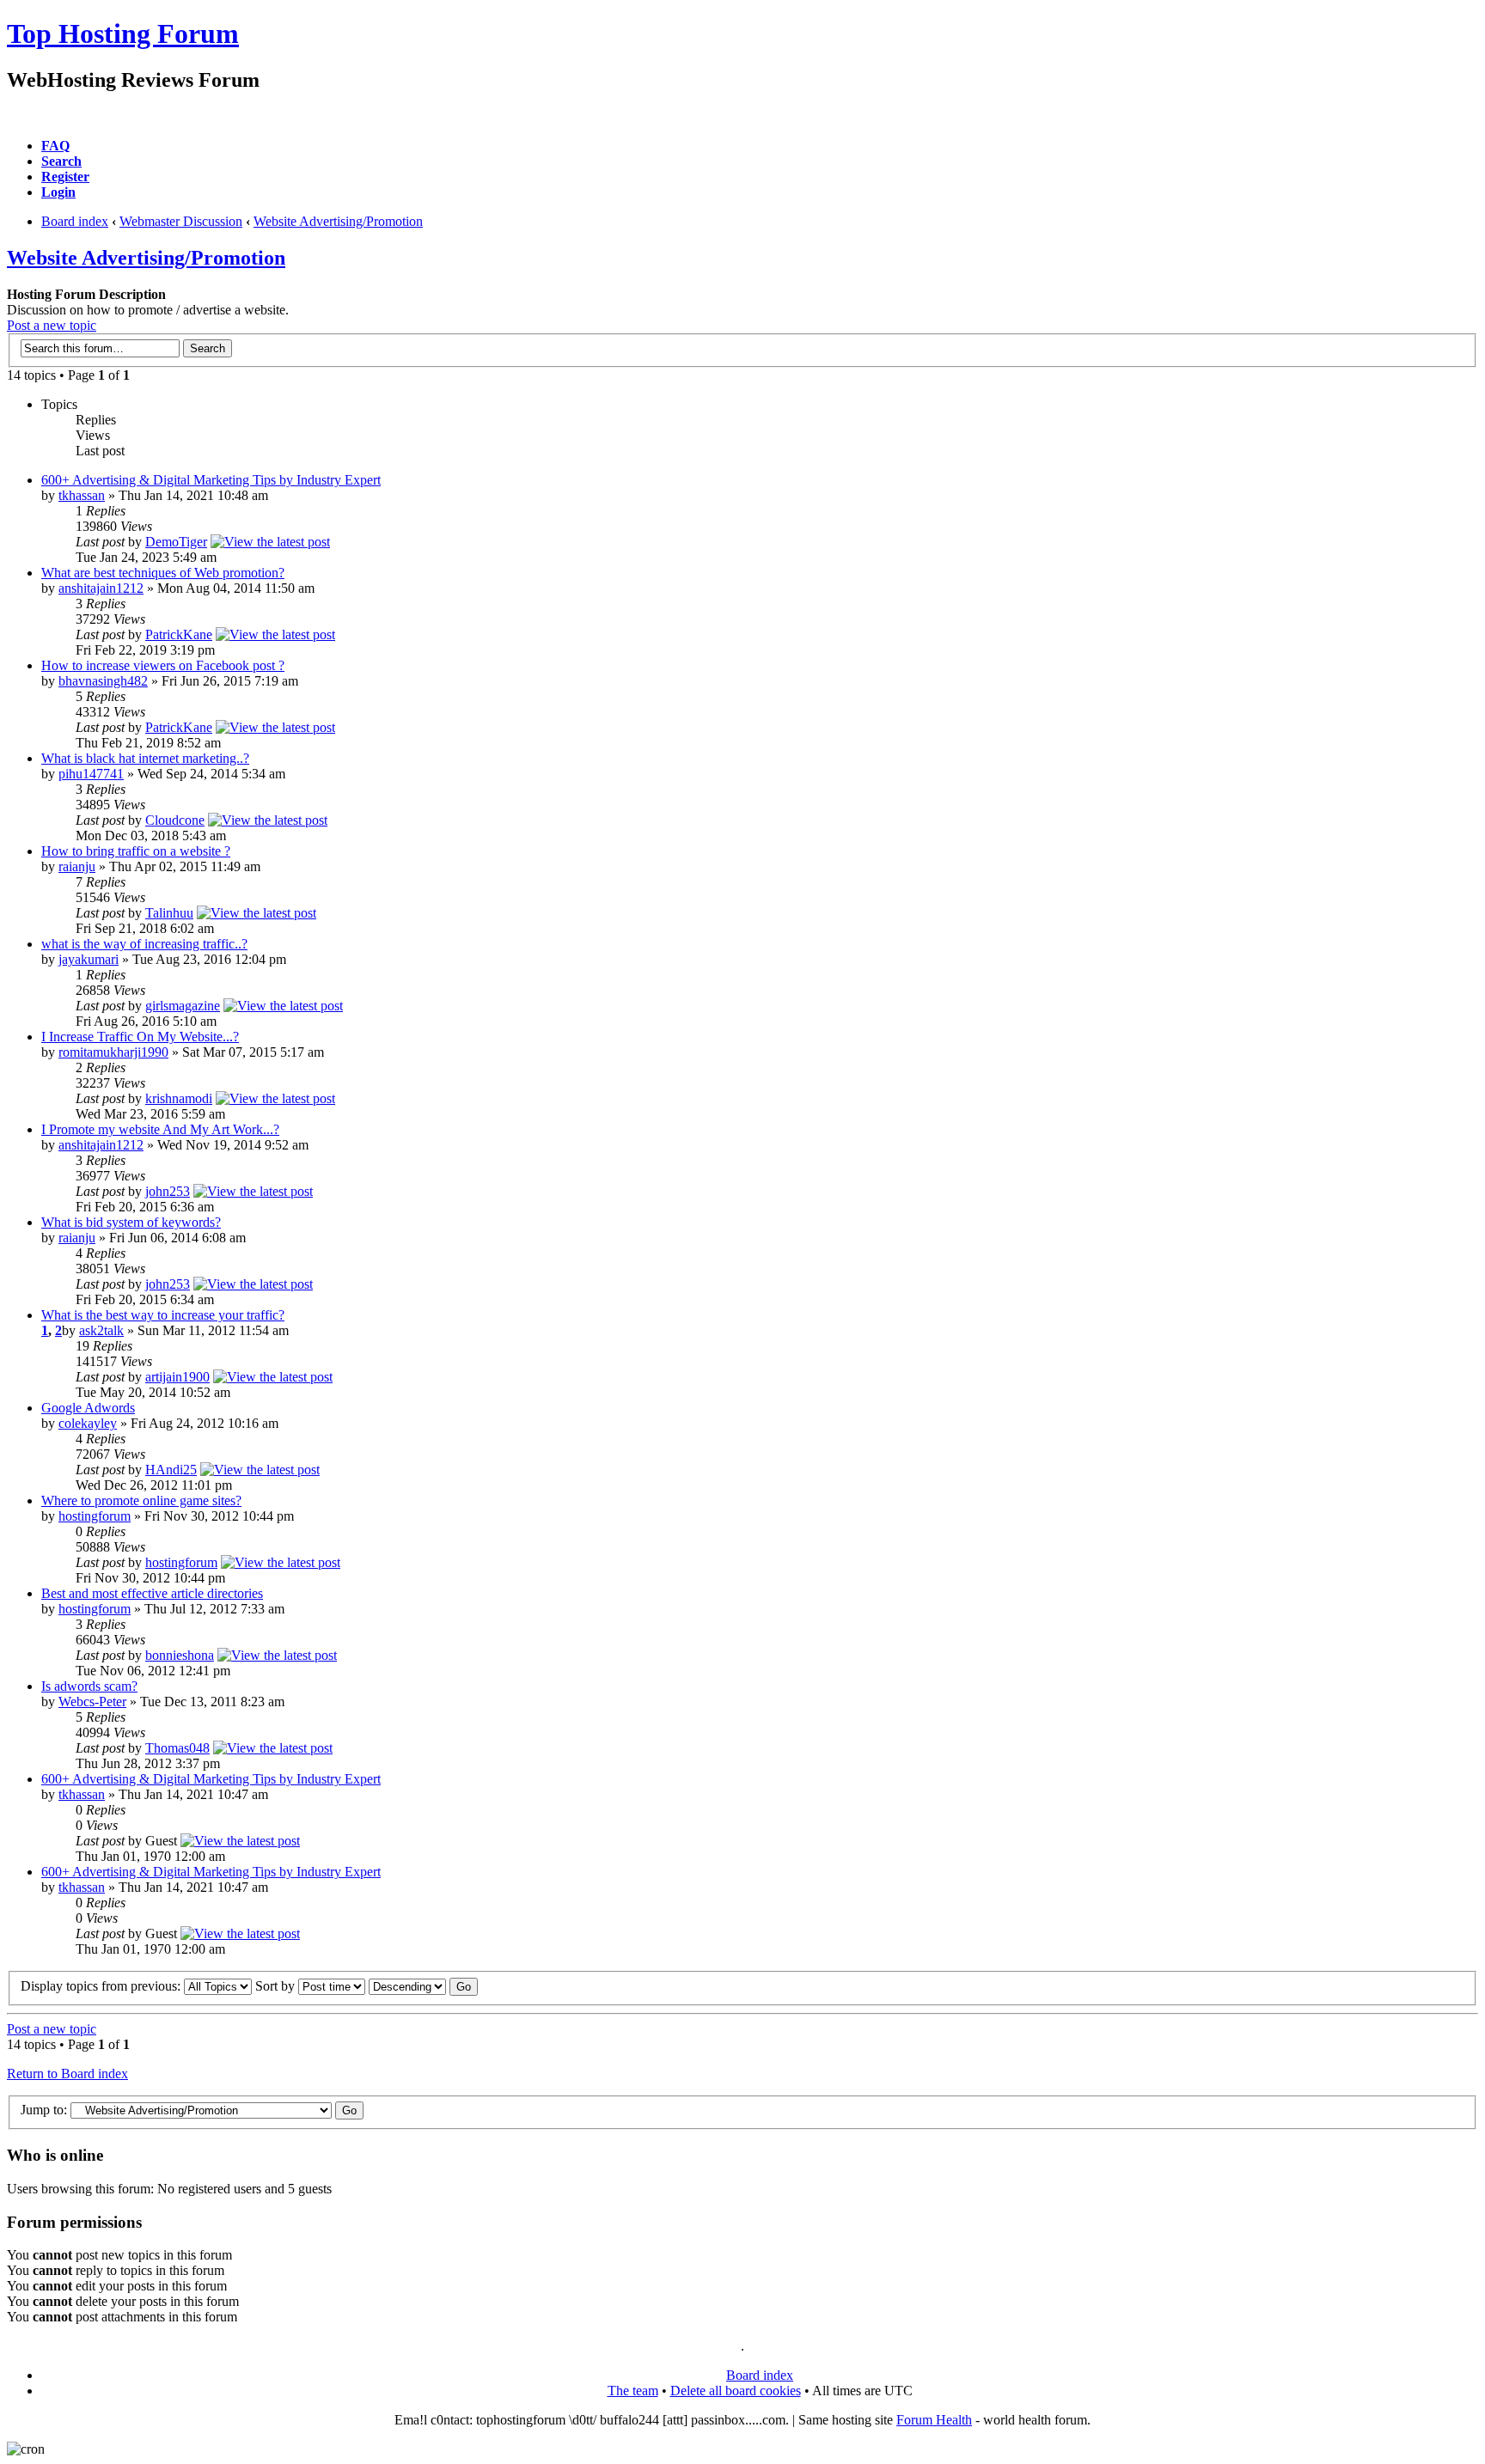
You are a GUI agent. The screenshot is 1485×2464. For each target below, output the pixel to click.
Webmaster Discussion (181, 221)
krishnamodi (179, 1098)
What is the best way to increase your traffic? (163, 1315)
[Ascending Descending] (423, 1986)
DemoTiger (176, 542)
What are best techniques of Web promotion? (163, 573)
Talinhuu (169, 913)
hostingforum (95, 1516)
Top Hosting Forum (123, 34)
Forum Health (934, 2420)
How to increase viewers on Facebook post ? (163, 665)
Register (65, 177)
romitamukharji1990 (113, 1052)
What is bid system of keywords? (131, 1222)
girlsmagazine (183, 1006)
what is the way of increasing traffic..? (144, 944)
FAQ (55, 146)
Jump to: (44, 2110)
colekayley (88, 1423)
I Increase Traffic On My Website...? (140, 1037)
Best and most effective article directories (152, 1593)
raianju (77, 866)
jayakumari (89, 959)
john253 (168, 1191)
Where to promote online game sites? (141, 1500)
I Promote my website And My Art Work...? (160, 1129)
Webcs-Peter (92, 1702)
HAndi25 (171, 1470)
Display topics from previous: (102, 1986)
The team (633, 2391)
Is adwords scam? (89, 1686)
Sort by (277, 1986)
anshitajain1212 (101, 588)
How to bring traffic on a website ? (136, 851)
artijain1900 (177, 1377)
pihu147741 (91, 774)
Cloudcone (175, 820)
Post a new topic (52, 325)
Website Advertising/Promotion (338, 221)
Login (58, 192)
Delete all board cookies (736, 2391)
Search (61, 161)
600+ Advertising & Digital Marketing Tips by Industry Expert (211, 480)
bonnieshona (180, 1655)
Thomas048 (177, 1748)
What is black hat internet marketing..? (145, 758)
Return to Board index (67, 2074)
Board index (75, 221)
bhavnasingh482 (103, 681)
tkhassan (82, 495)
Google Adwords (88, 1408)
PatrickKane (179, 634)
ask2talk (101, 1330)
